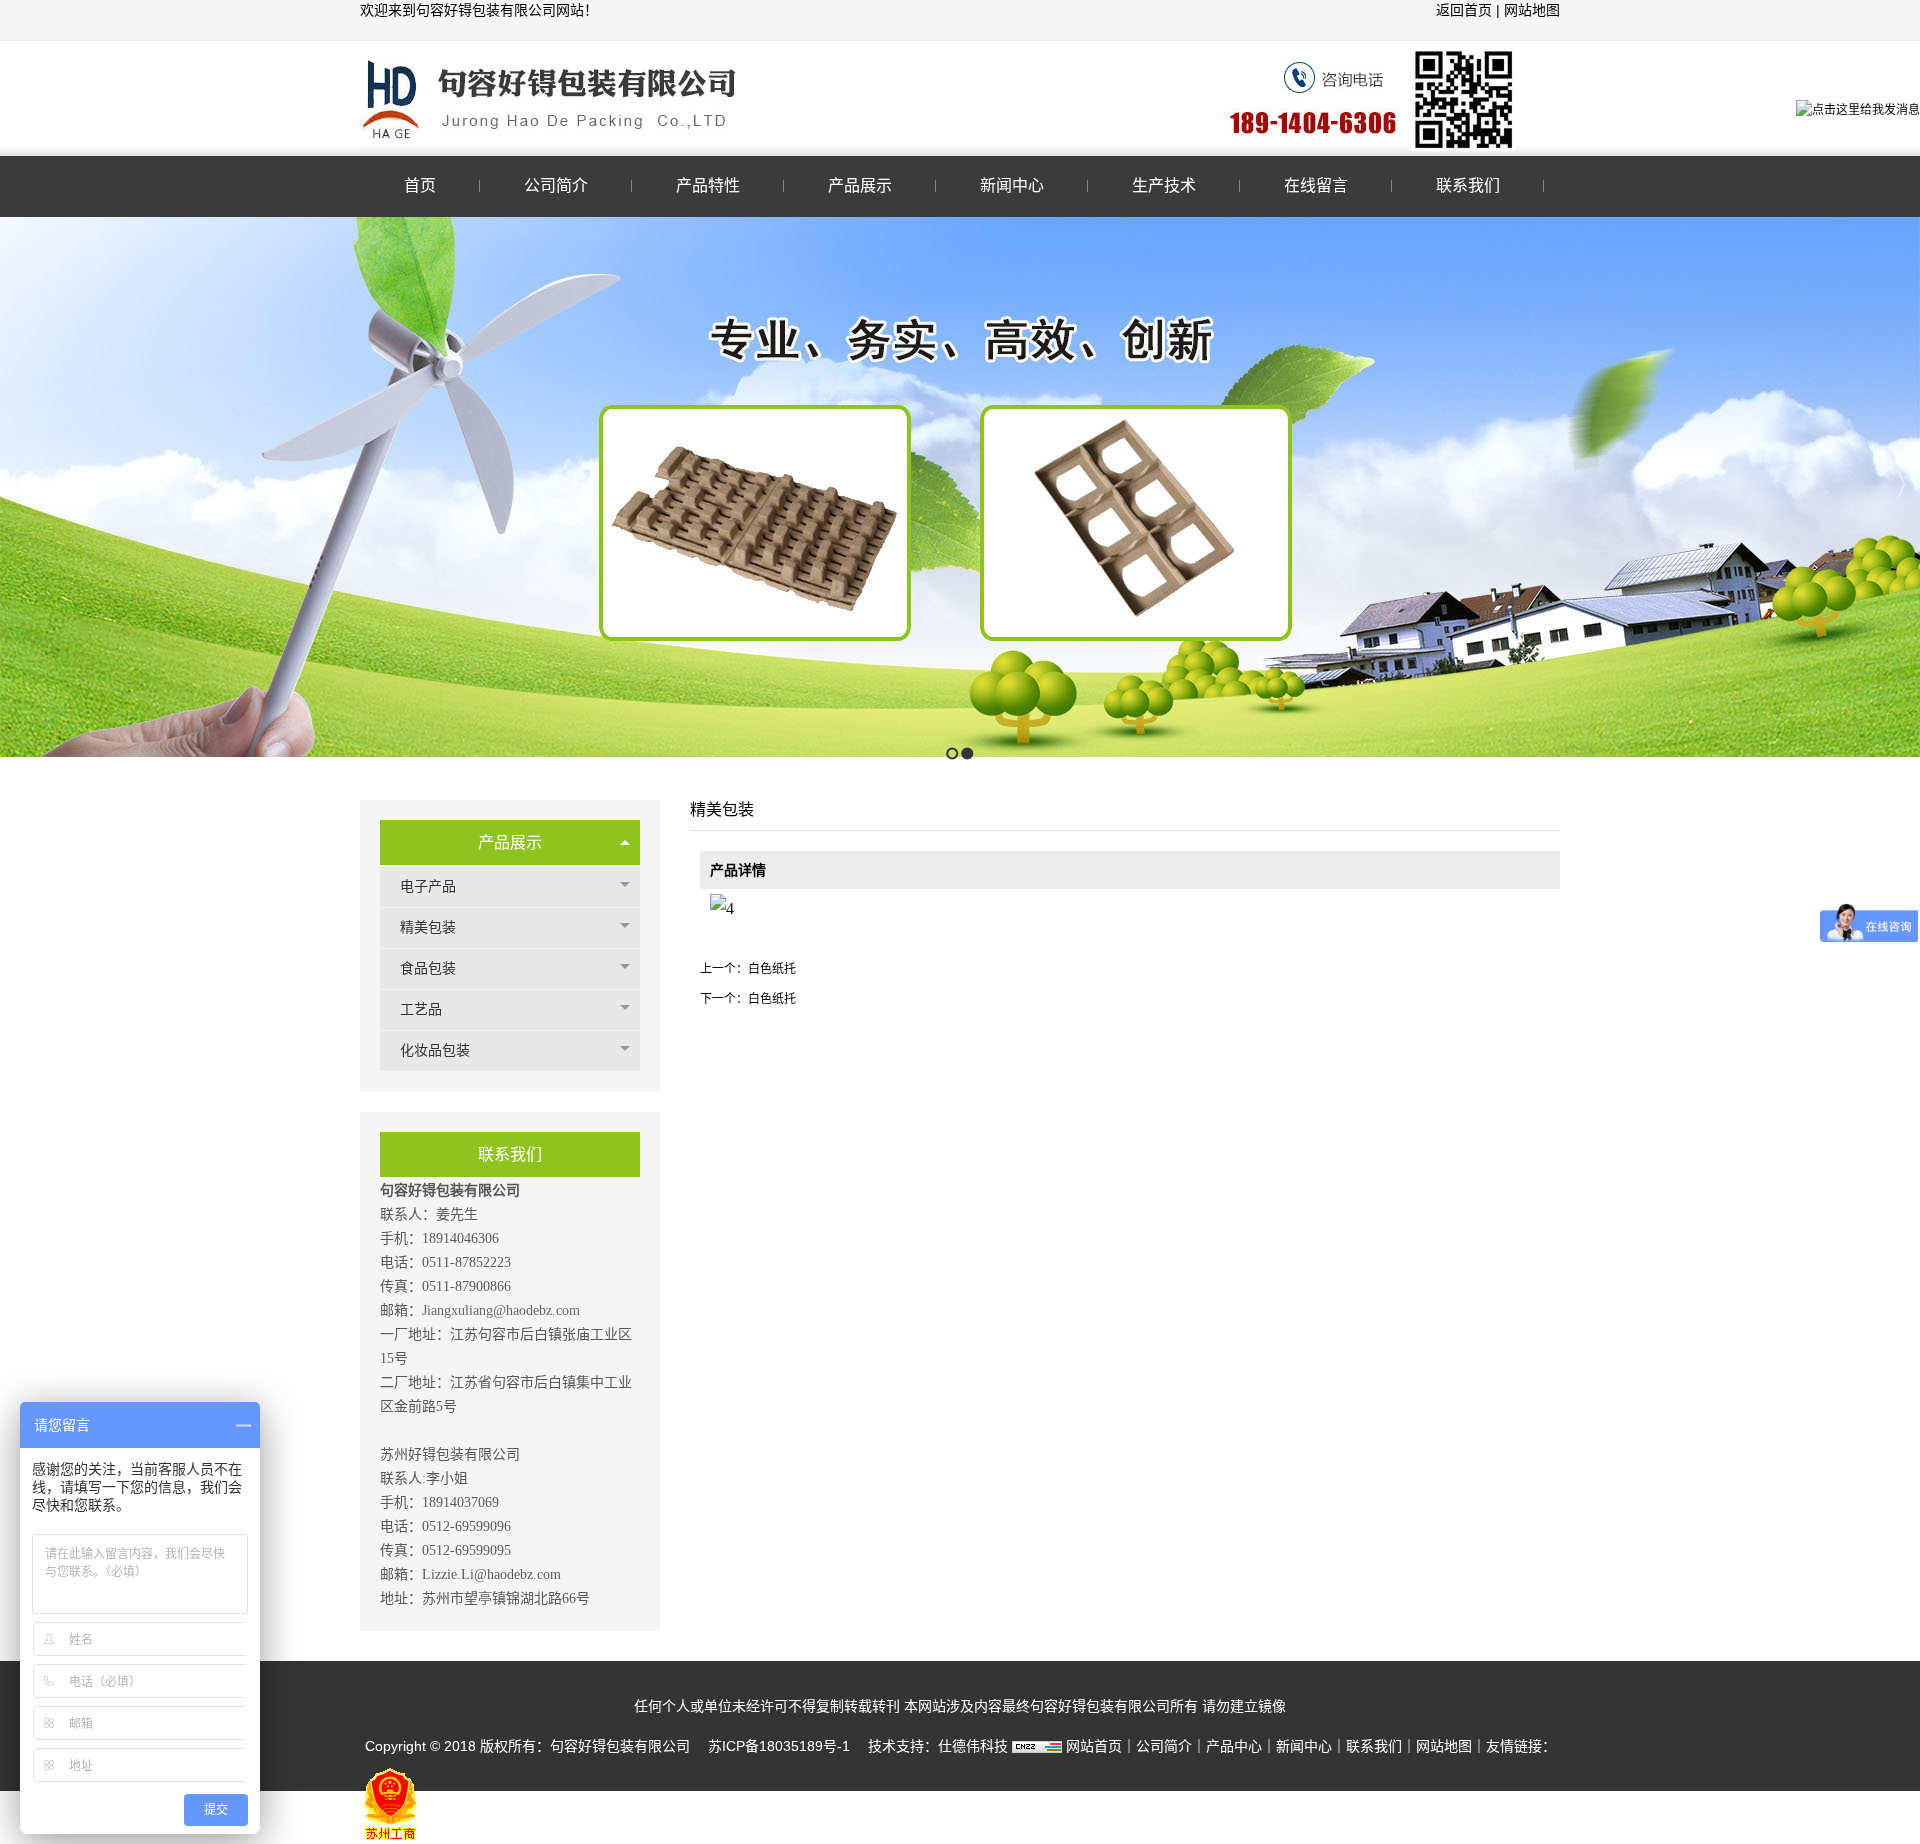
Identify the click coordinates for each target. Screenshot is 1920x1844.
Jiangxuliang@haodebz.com (501, 1310)
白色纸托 (772, 969)
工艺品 (421, 1009)
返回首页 (1466, 10)
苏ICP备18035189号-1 (779, 1746)
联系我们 (1374, 1746)
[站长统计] (1037, 1746)
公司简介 (1164, 1746)
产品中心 (1234, 1746)
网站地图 (1532, 10)
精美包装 (428, 927)
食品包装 (428, 968)
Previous (15, 484)
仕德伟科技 (973, 1746)
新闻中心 (1304, 1746)
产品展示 (510, 842)
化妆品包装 (435, 1050)
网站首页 (1094, 1746)
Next (1899, 484)
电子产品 (428, 886)
